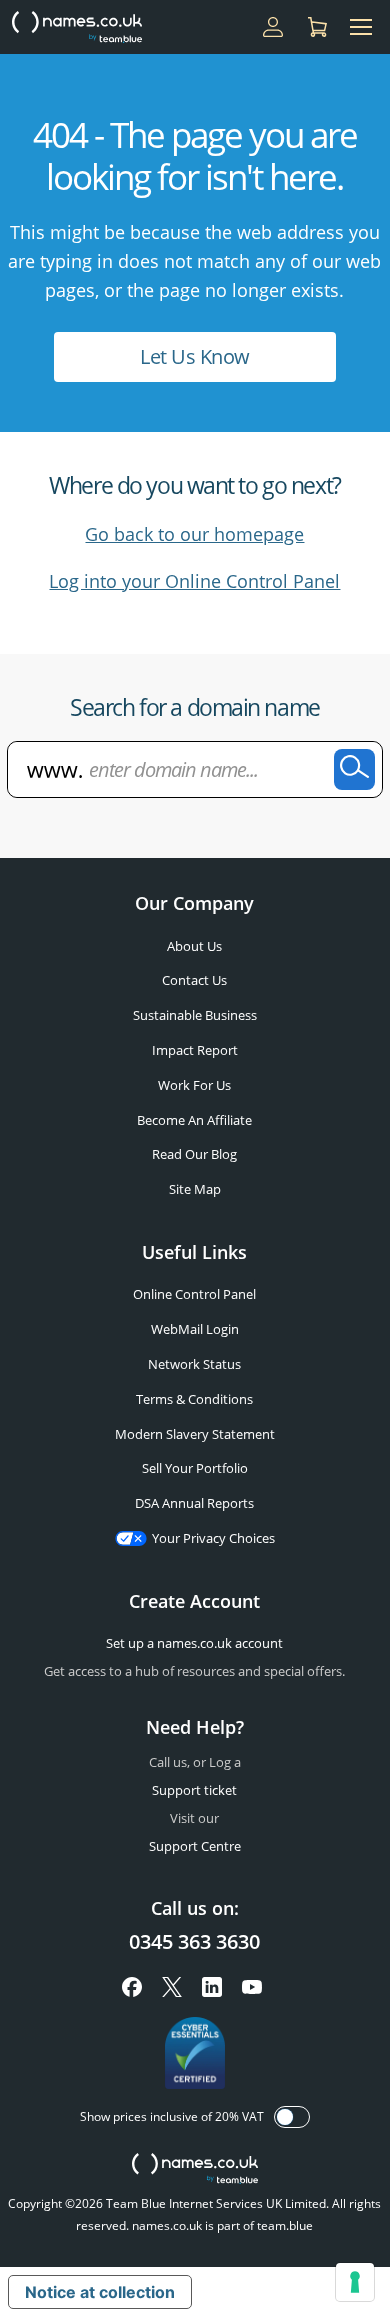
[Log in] (273, 27)
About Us (194, 946)
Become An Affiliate (194, 1120)
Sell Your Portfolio (195, 1468)
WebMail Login (195, 1329)
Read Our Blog (194, 1154)
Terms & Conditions (194, 1399)
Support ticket (194, 1790)
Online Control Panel (194, 1294)
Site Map (195, 1189)
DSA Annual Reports (194, 1503)
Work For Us (194, 1085)
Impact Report (195, 1050)
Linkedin (212, 1987)
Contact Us (194, 980)
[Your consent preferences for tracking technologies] (355, 2282)
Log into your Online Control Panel (194, 581)
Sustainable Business (195, 1015)
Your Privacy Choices (213, 1538)
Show (292, 2117)
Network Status (194, 1364)
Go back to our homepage (194, 534)
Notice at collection (100, 2292)
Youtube (252, 1987)
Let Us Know (195, 356)
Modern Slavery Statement (195, 1434)
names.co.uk (195, 2170)
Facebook (132, 1987)
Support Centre (195, 1846)
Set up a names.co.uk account (194, 1643)
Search (354, 769)
